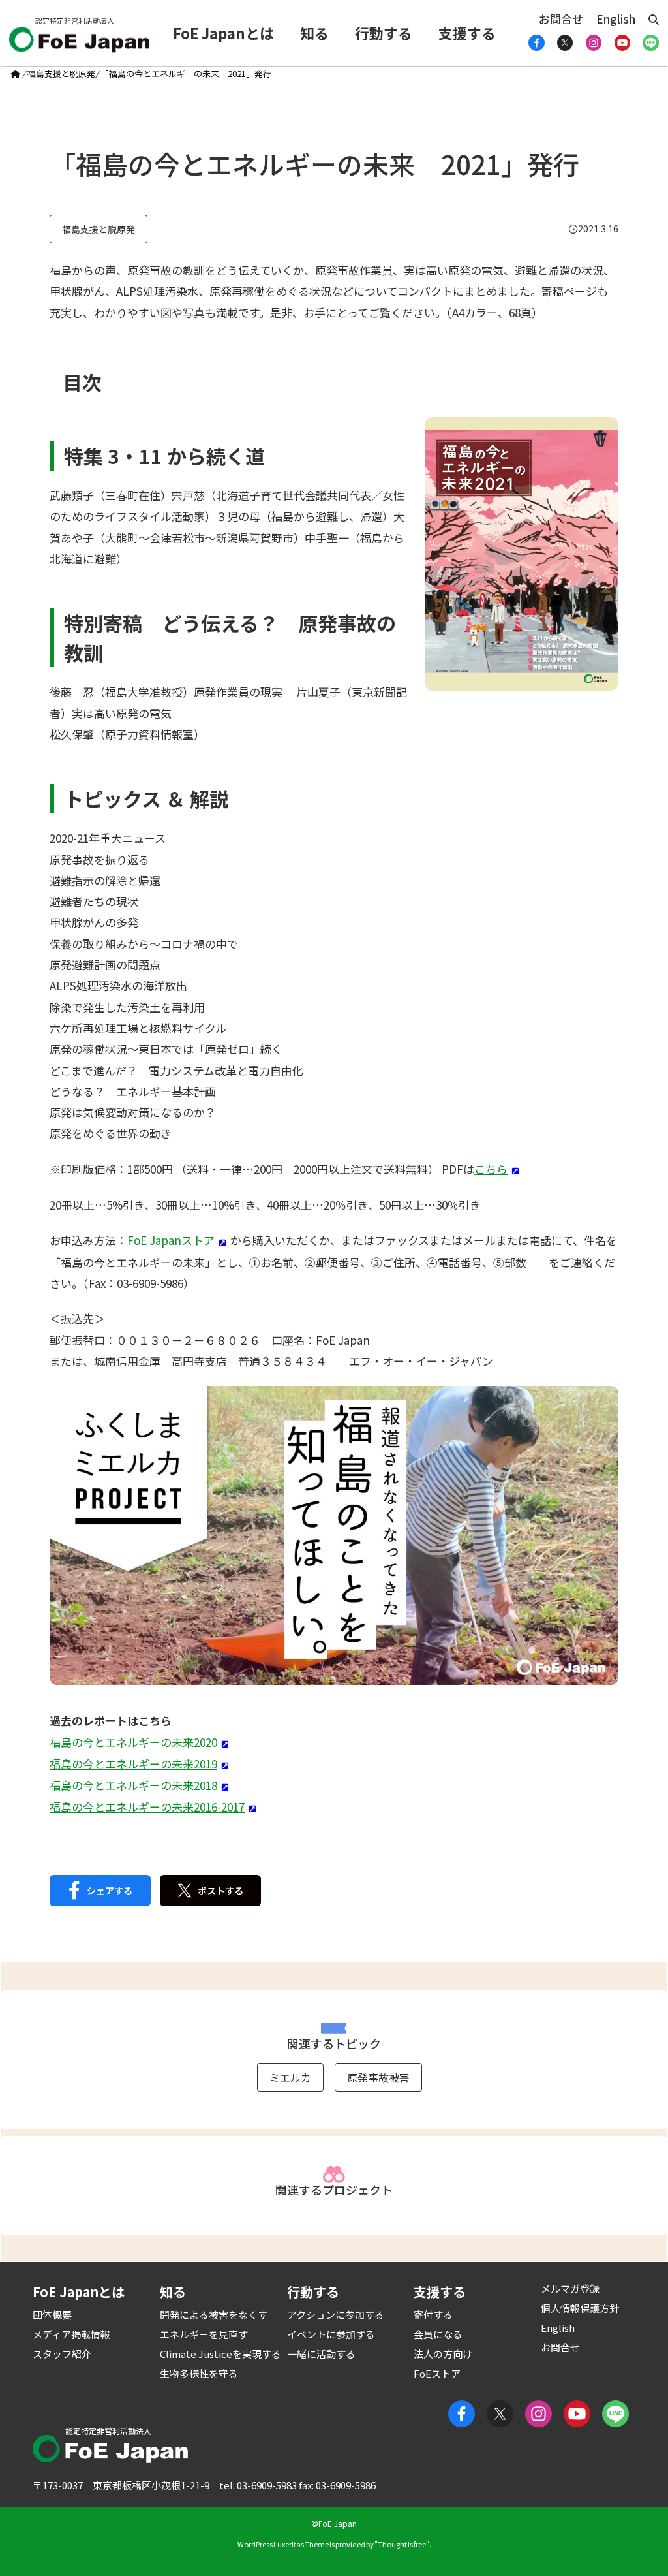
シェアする (110, 1891)
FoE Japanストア (171, 1240)
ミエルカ (290, 2077)
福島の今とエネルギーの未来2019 (133, 1764)
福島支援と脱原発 (61, 73)
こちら (491, 1169)
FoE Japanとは (223, 33)
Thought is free (402, 2544)
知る (314, 33)
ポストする (220, 1891)
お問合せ (561, 19)
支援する (467, 33)
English (616, 19)
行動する (384, 33)
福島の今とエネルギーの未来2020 (133, 1742)
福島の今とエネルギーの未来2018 (133, 1785)
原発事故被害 (378, 2077)
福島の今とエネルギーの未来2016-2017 (147, 1807)
